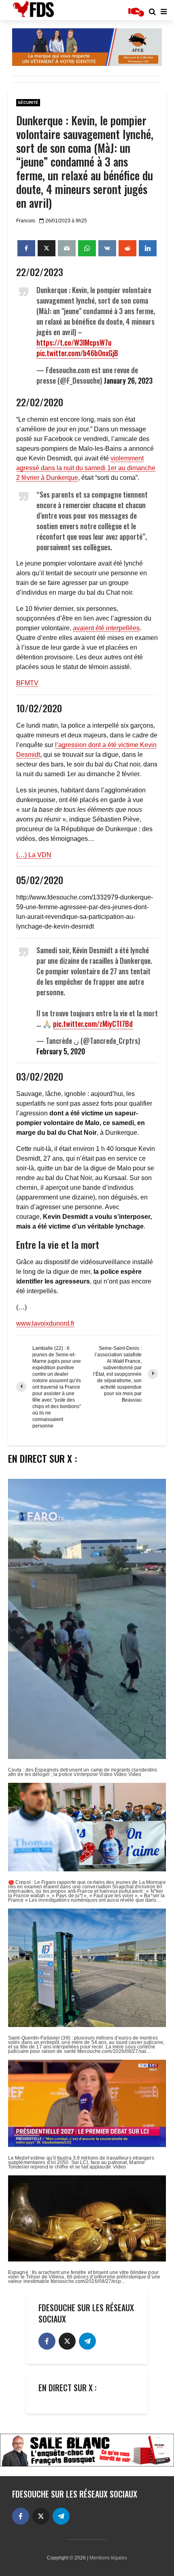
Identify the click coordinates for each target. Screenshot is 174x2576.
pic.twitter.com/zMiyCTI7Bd (93, 1024)
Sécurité (28, 102)
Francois (26, 221)
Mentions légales (108, 2558)
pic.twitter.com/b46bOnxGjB (77, 353)
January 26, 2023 (128, 380)
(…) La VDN (34, 855)
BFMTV (27, 683)
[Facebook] (47, 2341)
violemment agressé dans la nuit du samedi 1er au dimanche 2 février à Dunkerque (86, 468)
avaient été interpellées (106, 628)
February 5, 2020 (61, 1051)
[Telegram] (87, 2341)
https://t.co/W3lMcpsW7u (74, 342)
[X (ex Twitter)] (67, 2341)
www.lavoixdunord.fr (45, 1323)
